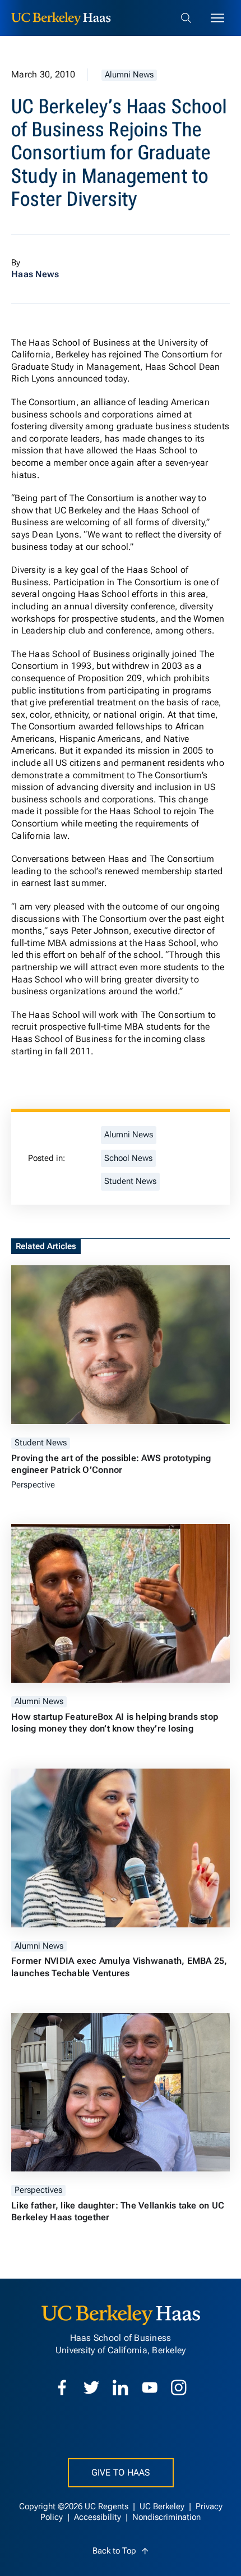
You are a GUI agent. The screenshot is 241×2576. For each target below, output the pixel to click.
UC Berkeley (163, 2507)
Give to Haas (121, 2472)
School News (128, 1158)
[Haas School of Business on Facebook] (62, 2387)
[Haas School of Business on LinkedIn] (121, 2387)
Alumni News (129, 75)
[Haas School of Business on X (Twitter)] (91, 2387)
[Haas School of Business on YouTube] (150, 2387)
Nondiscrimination (166, 2517)
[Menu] (217, 18)
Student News (130, 1181)
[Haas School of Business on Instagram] (179, 2387)
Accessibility (99, 2517)
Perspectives (38, 2190)
